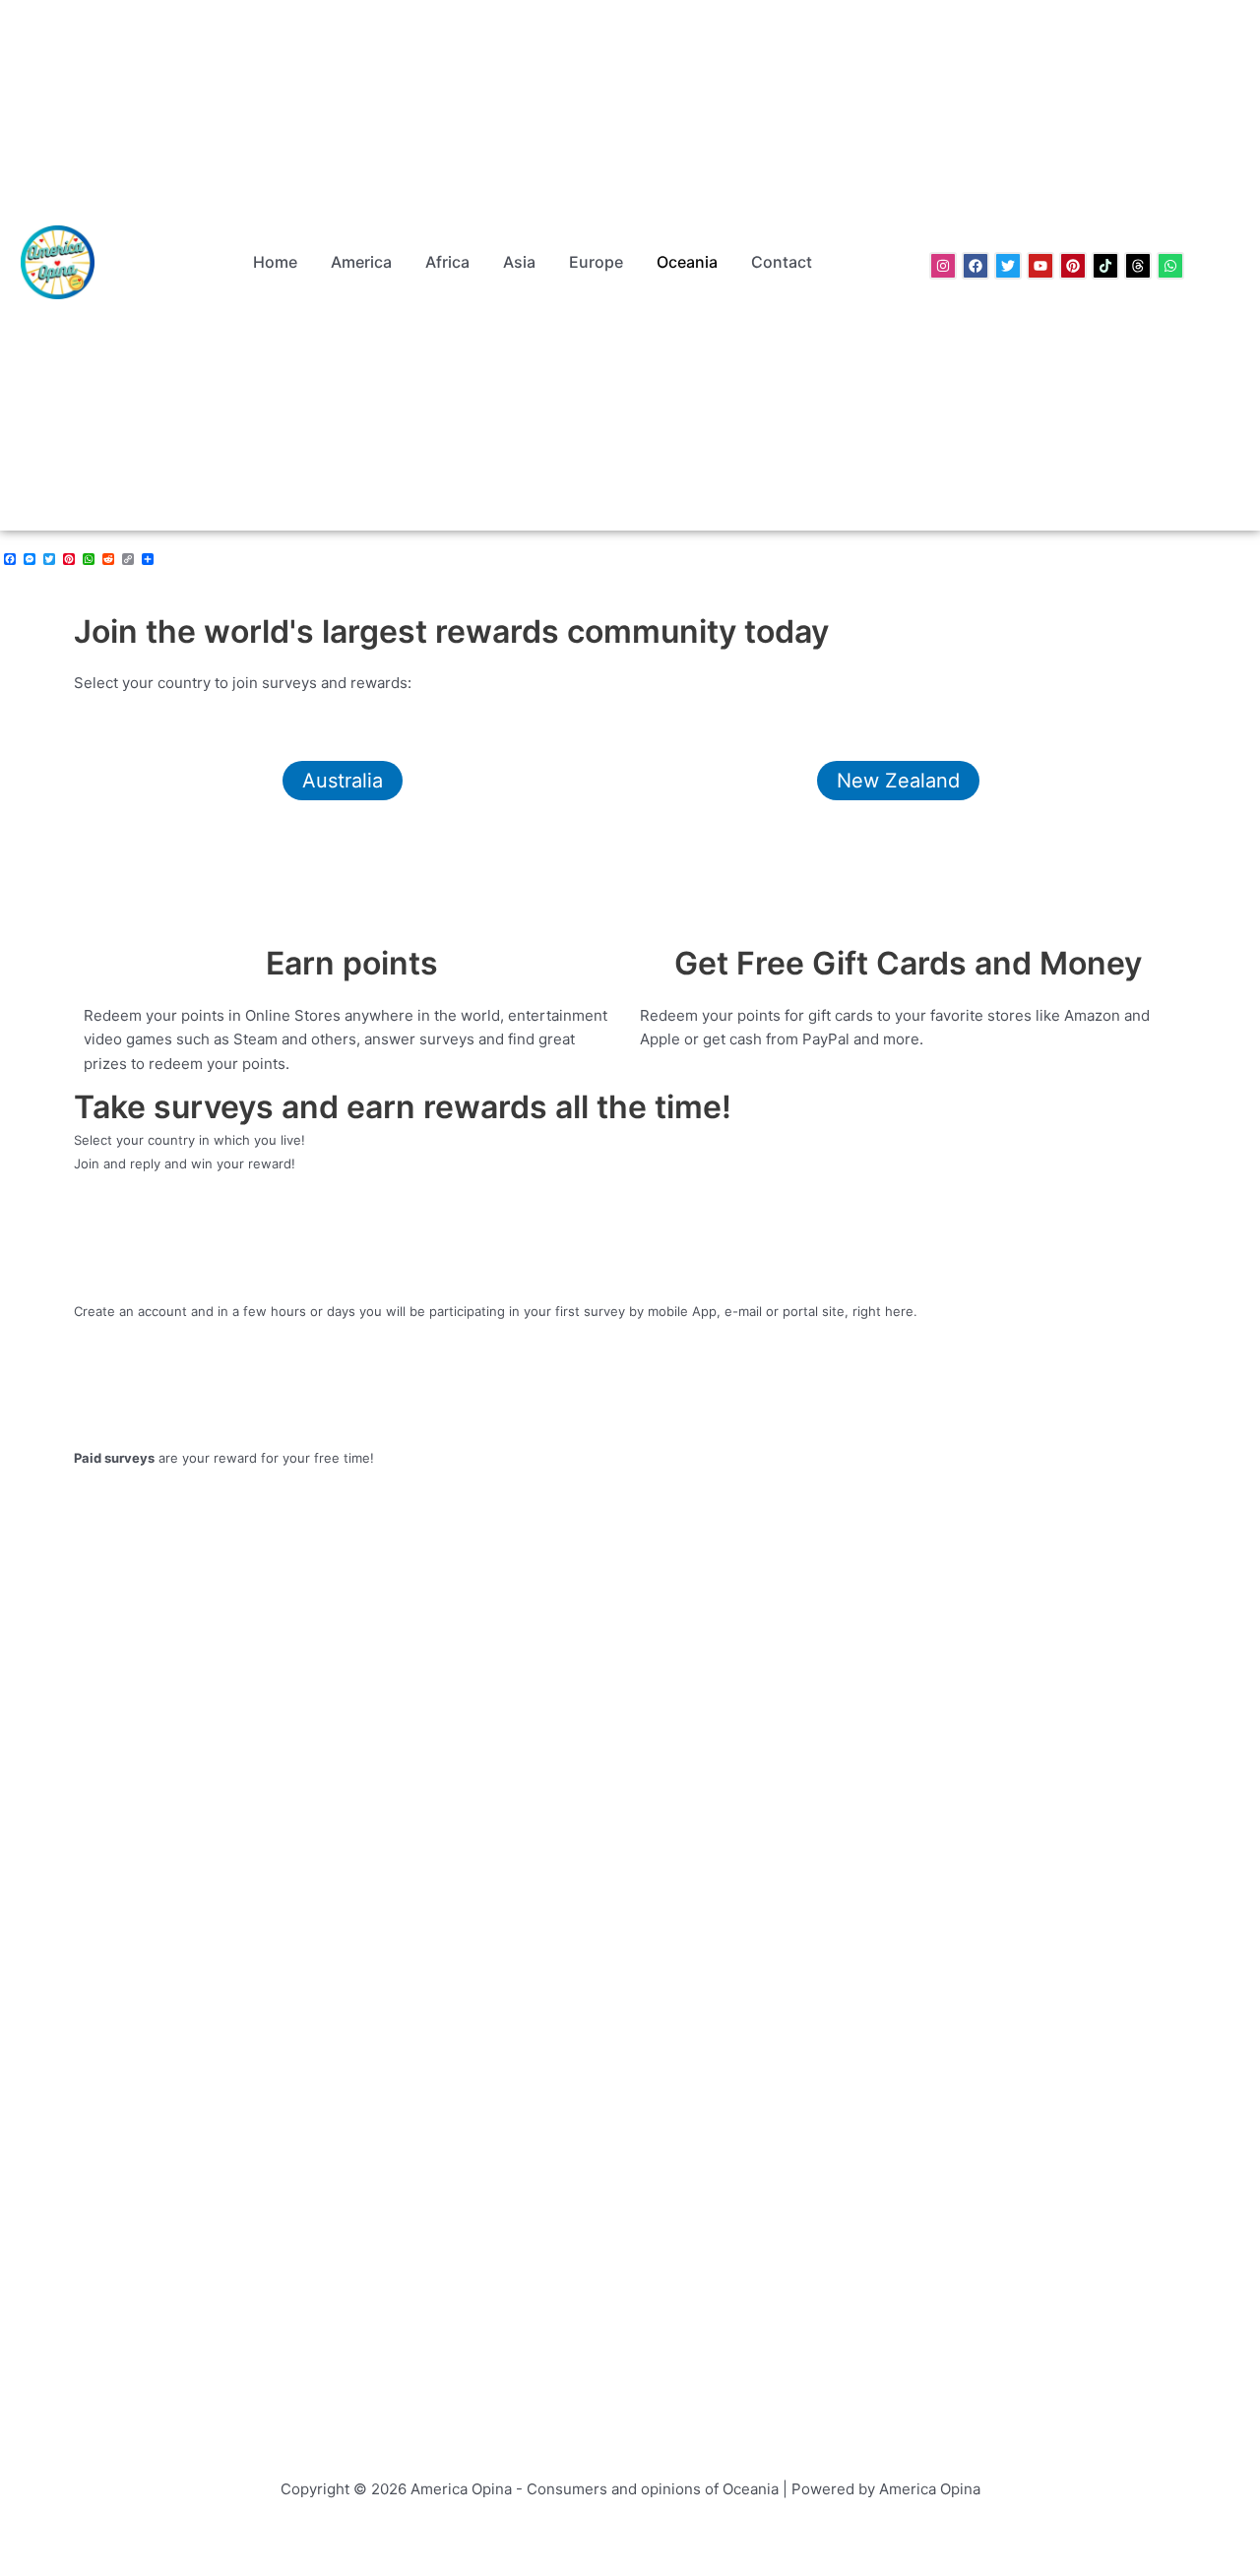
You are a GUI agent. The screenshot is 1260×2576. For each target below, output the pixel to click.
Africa (447, 262)
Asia (519, 262)
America (361, 262)
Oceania (687, 262)
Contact (782, 262)
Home (275, 262)
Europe (596, 262)
